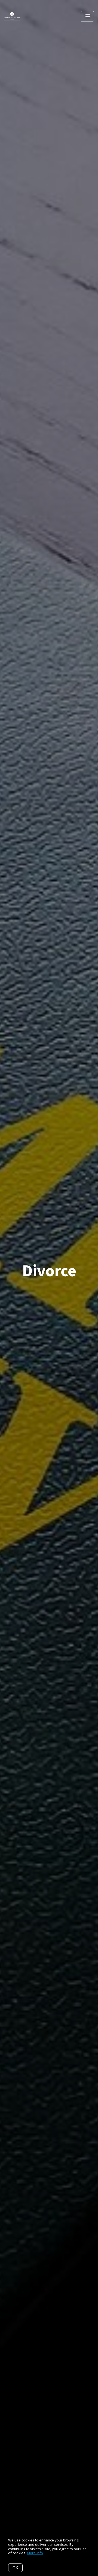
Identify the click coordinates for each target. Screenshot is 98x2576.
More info (35, 2553)
